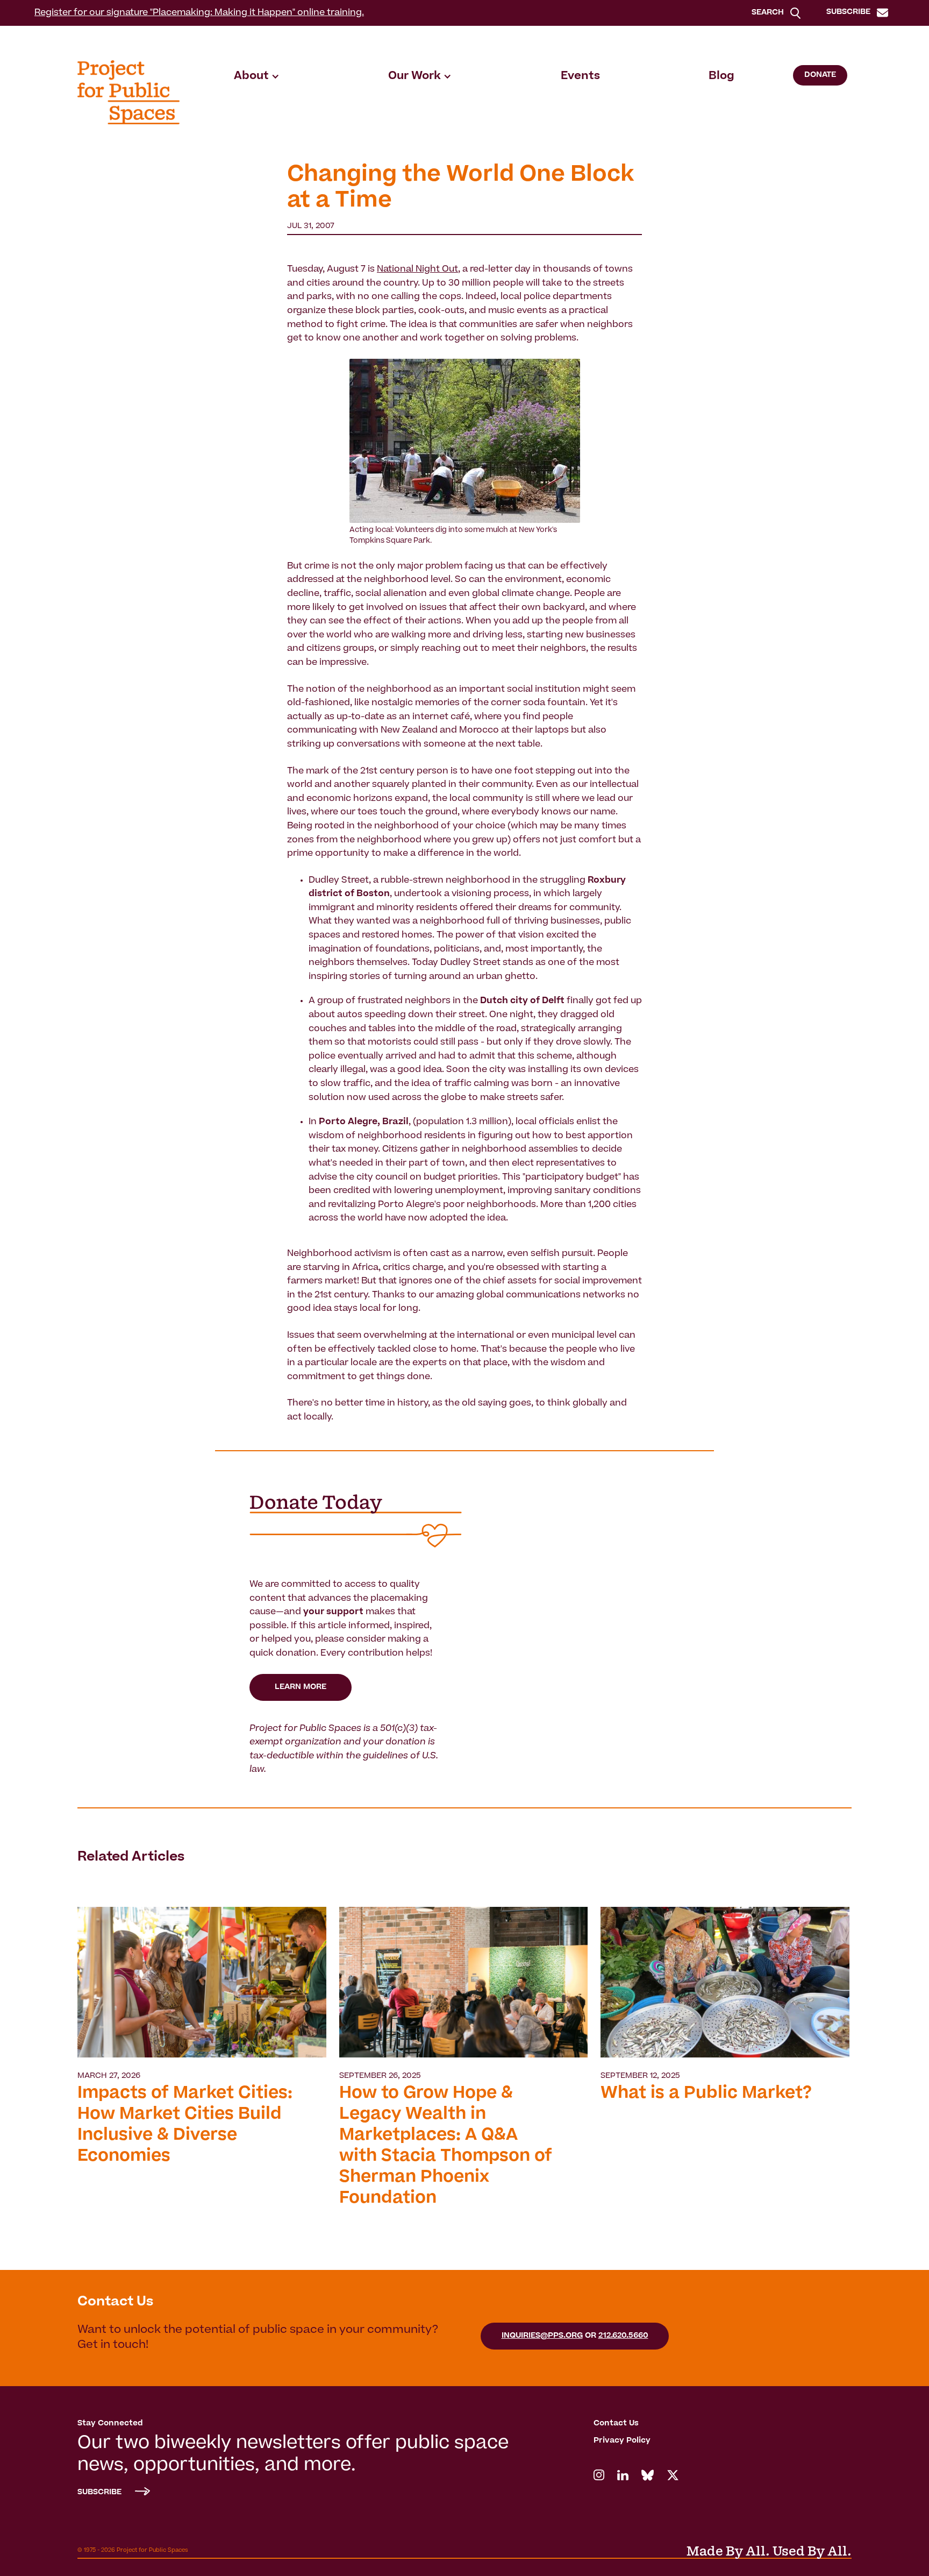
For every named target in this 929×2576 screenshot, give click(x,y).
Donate (820, 75)
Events (580, 76)
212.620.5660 (623, 2336)
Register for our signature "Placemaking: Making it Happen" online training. (199, 13)
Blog (721, 76)
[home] (128, 92)
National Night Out (417, 269)
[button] (257, 76)
